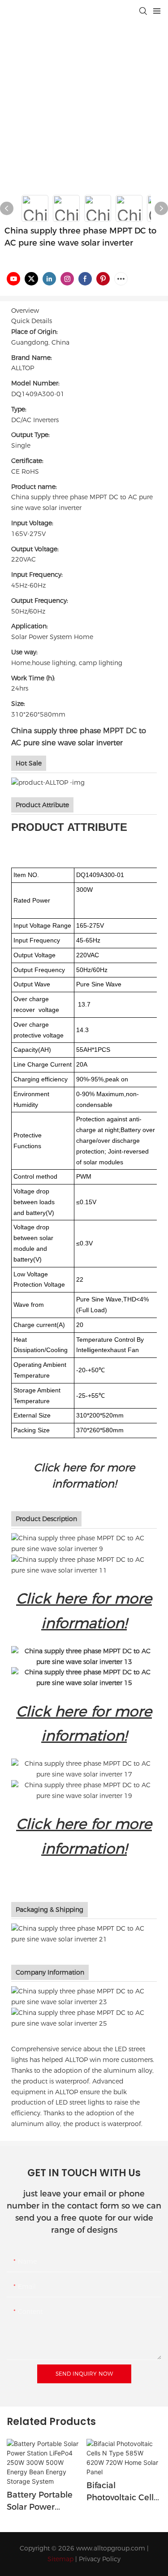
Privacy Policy (100, 2559)
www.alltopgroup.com (111, 2548)
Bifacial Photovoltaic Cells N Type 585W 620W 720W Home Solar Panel (123, 2492)
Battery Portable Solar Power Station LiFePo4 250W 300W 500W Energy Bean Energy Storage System (44, 2502)
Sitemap (60, 2559)
